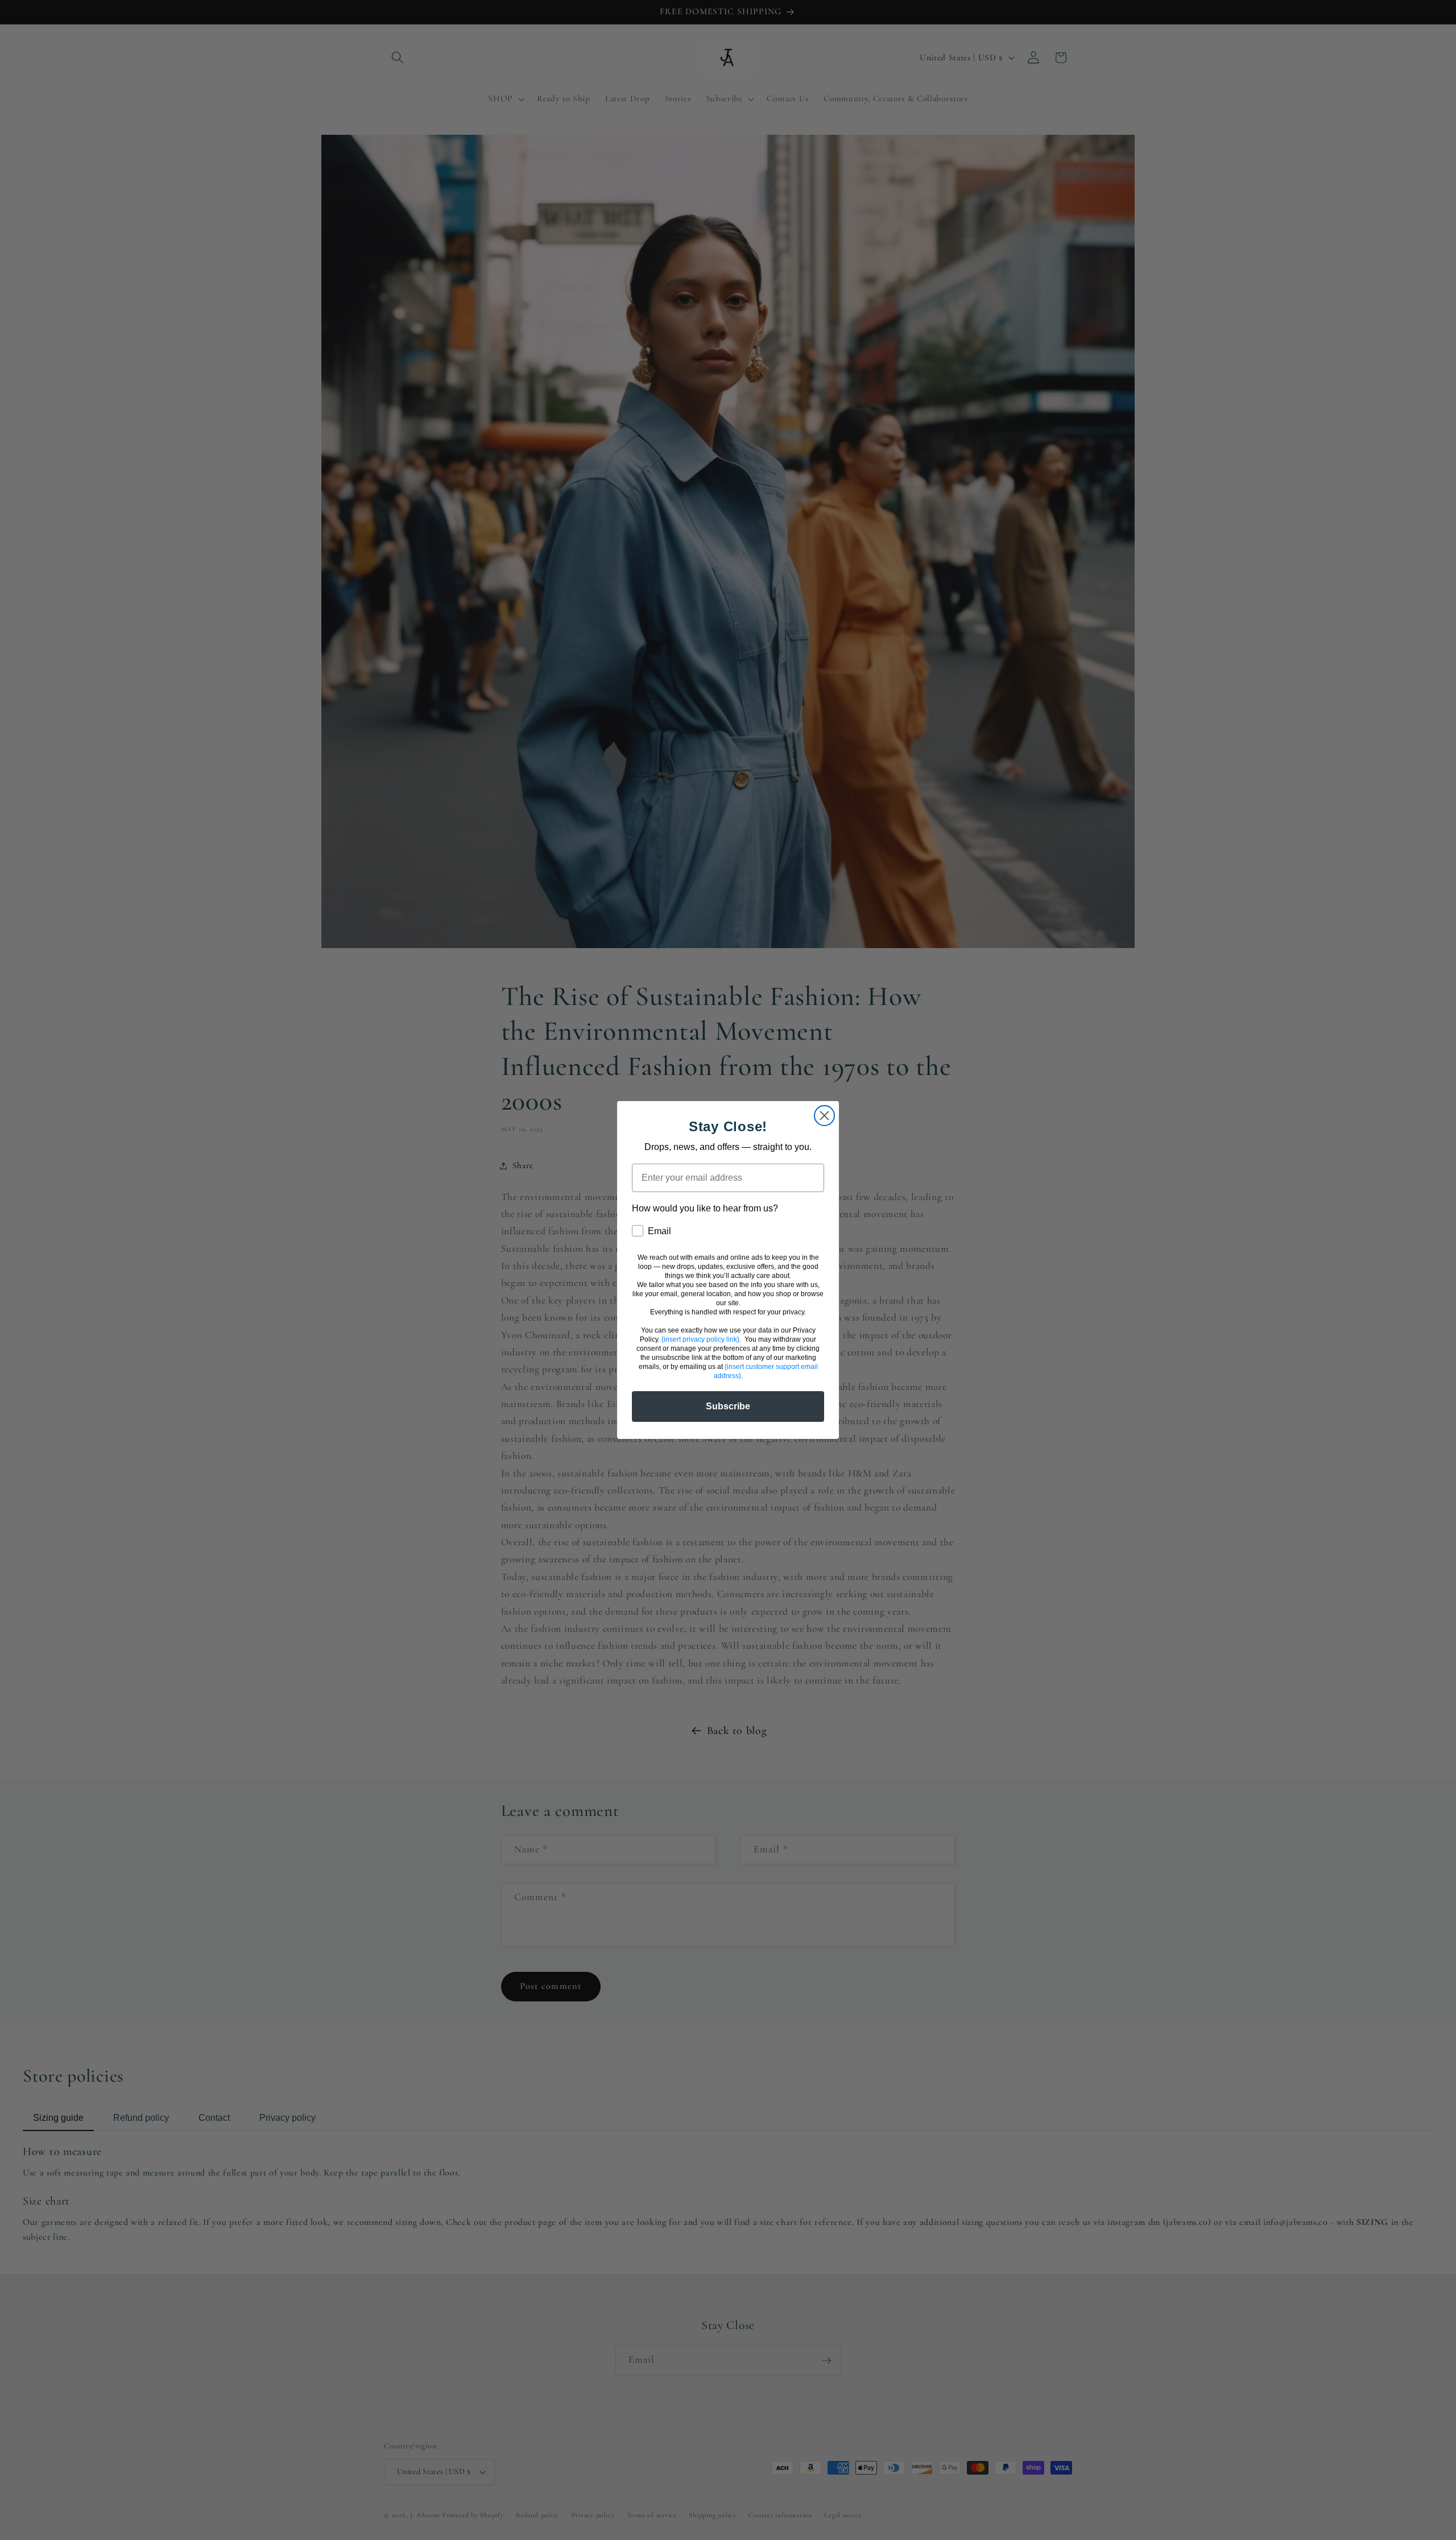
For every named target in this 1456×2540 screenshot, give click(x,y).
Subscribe (728, 1406)
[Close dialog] (824, 1116)
